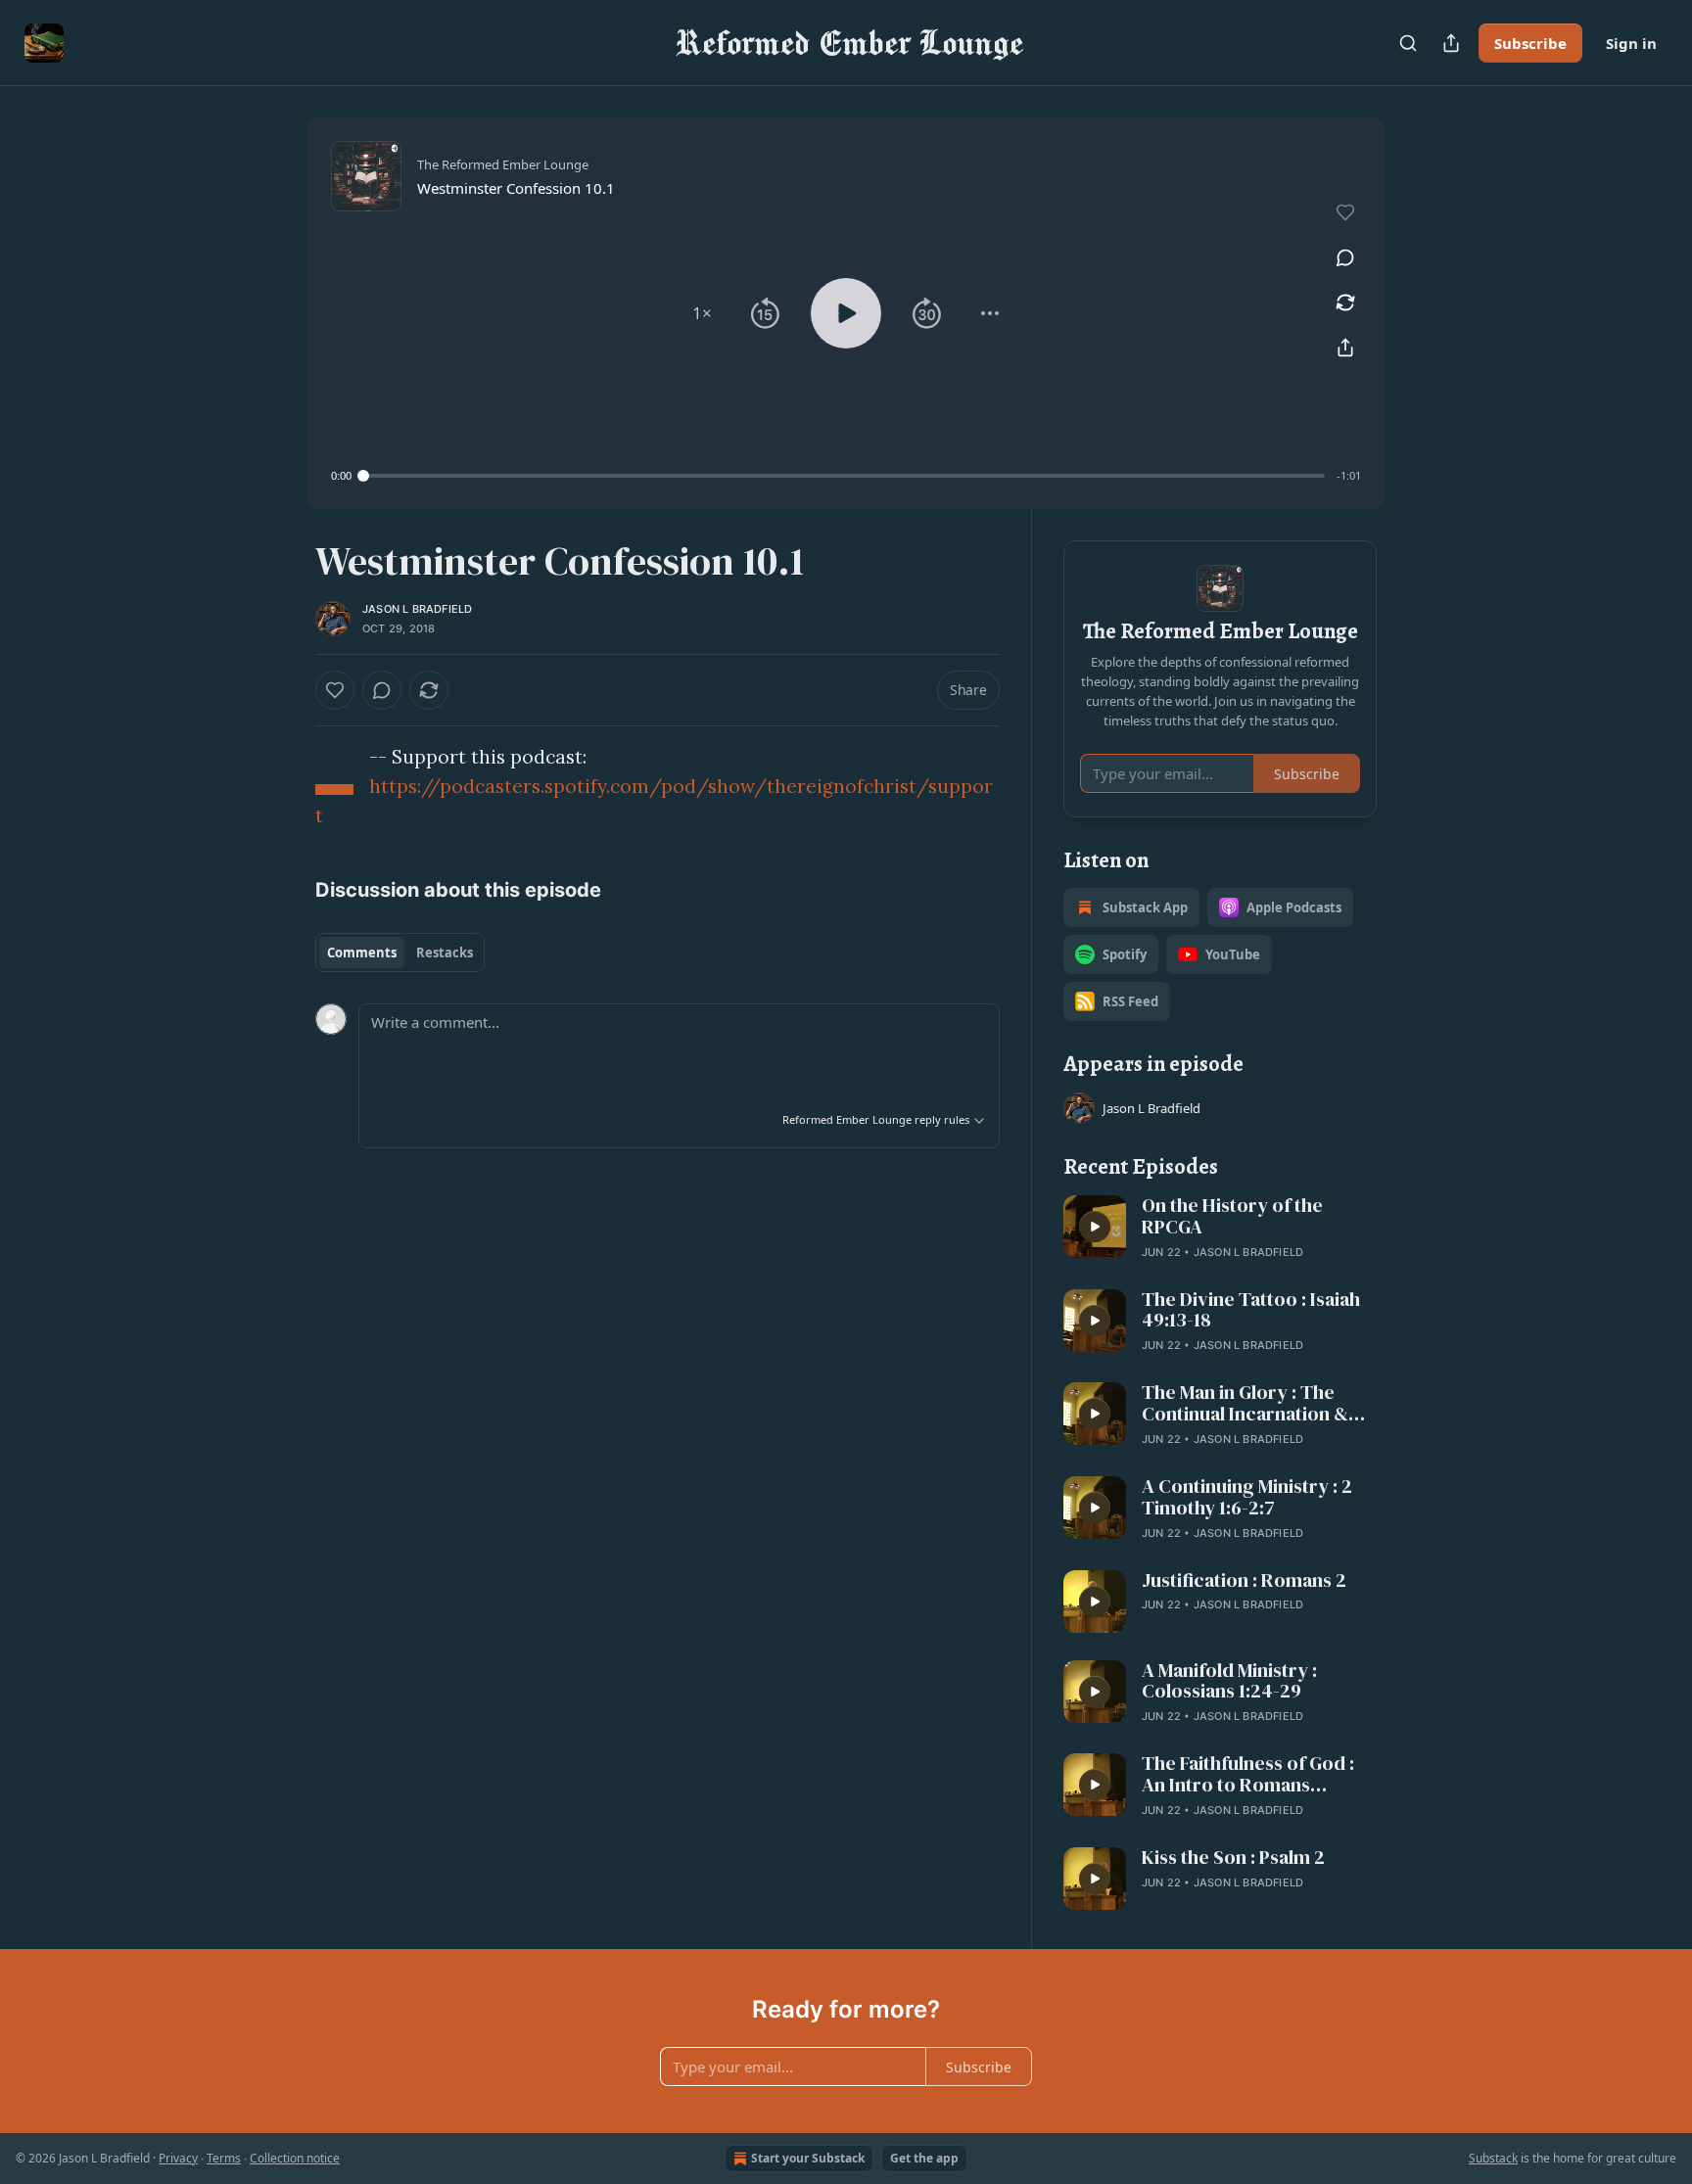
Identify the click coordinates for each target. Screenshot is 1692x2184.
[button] (702, 313)
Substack (1493, 2158)
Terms (224, 2158)
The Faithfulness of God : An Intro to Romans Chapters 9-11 (1248, 1775)
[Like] (335, 690)
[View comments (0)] (1345, 257)
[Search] (1408, 43)
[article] (1220, 1229)
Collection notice (295, 2158)
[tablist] (400, 953)
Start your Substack (808, 2158)
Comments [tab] (362, 953)
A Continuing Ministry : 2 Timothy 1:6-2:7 (1247, 1498)
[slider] (844, 476)
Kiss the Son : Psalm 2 (1233, 1858)
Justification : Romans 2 (1244, 1581)
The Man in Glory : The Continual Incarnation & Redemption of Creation (1247, 1404)
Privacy (178, 2158)
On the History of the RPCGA (1232, 1217)
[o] (1095, 1227)
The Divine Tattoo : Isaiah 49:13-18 (1251, 1311)
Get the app (924, 2158)
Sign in (1631, 43)
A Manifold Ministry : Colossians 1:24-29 (1229, 1682)
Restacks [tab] (445, 953)
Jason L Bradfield (417, 609)
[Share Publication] (1451, 43)
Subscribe (1530, 43)
